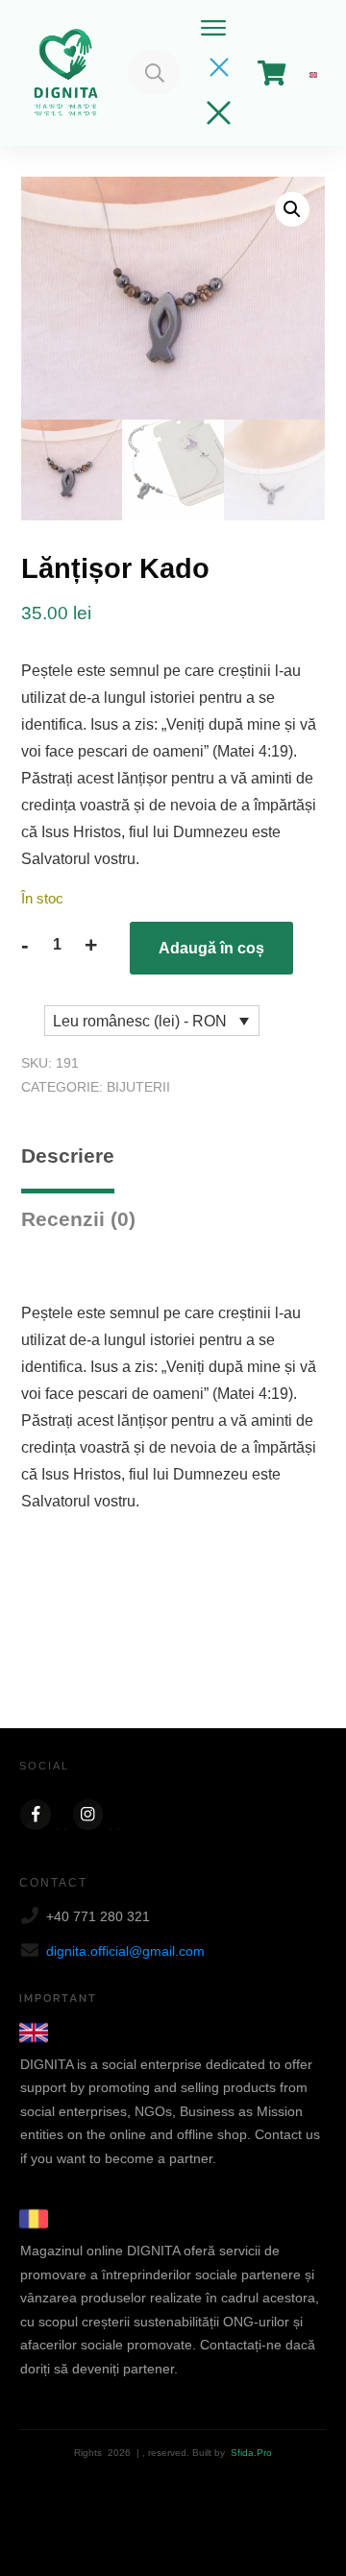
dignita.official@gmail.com (125, 1951)
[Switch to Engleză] (313, 73)
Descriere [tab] (68, 1156)
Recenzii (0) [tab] (78, 1219)
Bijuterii (138, 1087)
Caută (155, 72)
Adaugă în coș (211, 948)
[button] (292, 209)
